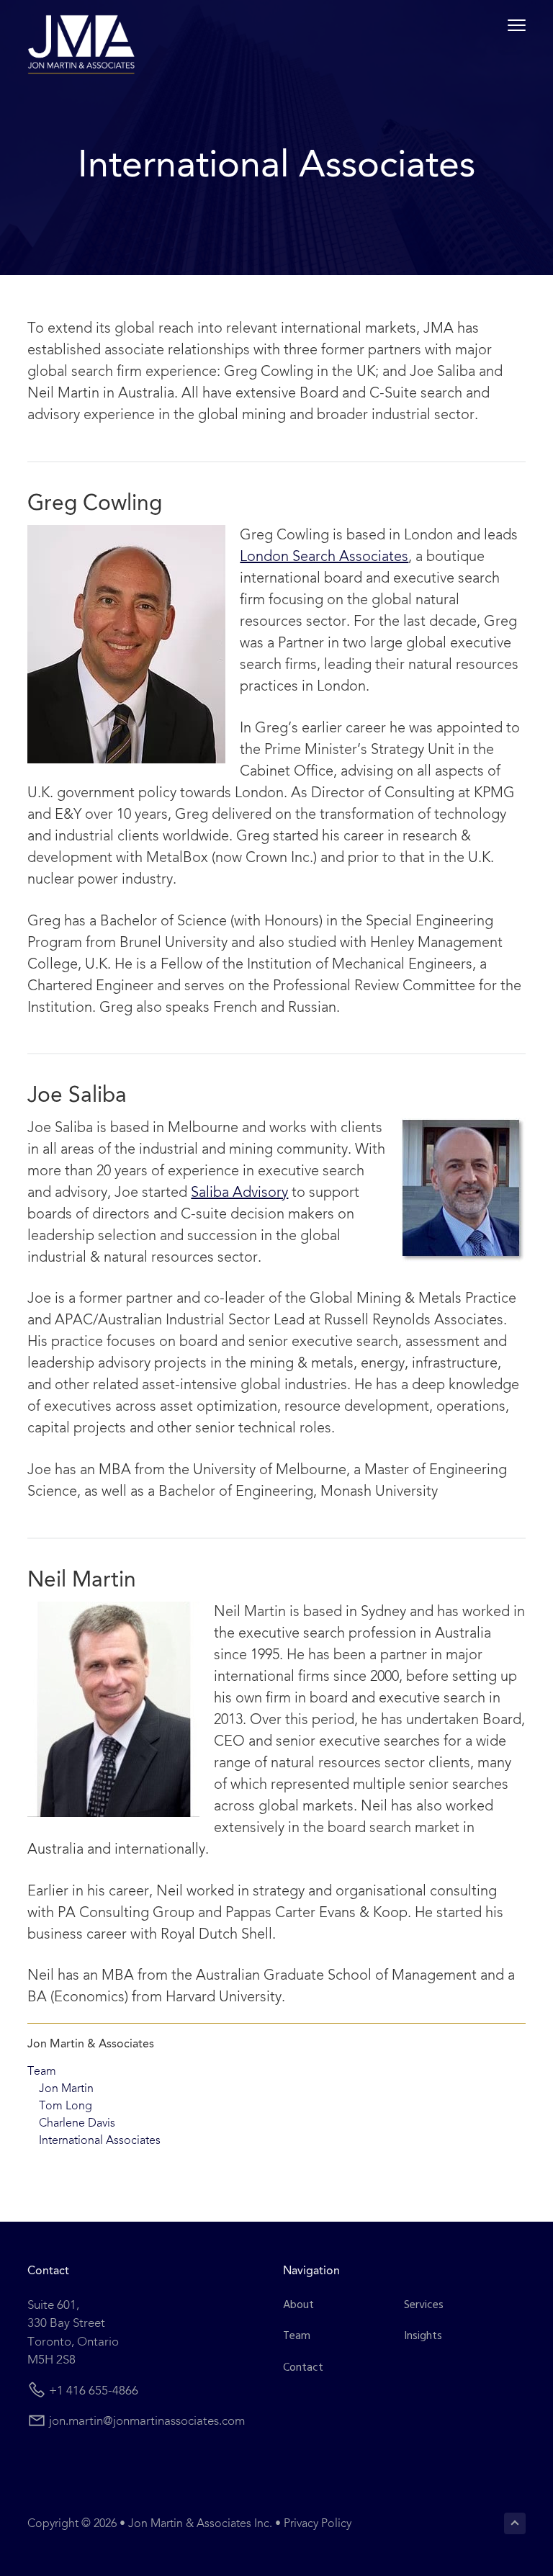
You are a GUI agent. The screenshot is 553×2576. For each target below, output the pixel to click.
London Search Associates (324, 557)
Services (424, 2306)
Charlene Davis (77, 2124)
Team (42, 2072)
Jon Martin (66, 2089)
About (298, 2306)
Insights (423, 2337)
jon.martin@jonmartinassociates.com (147, 2422)
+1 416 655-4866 (94, 2391)
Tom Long (66, 2106)
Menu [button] (500, 25)
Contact (303, 2368)
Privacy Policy (318, 2524)
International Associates (100, 2141)
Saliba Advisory (239, 1193)
